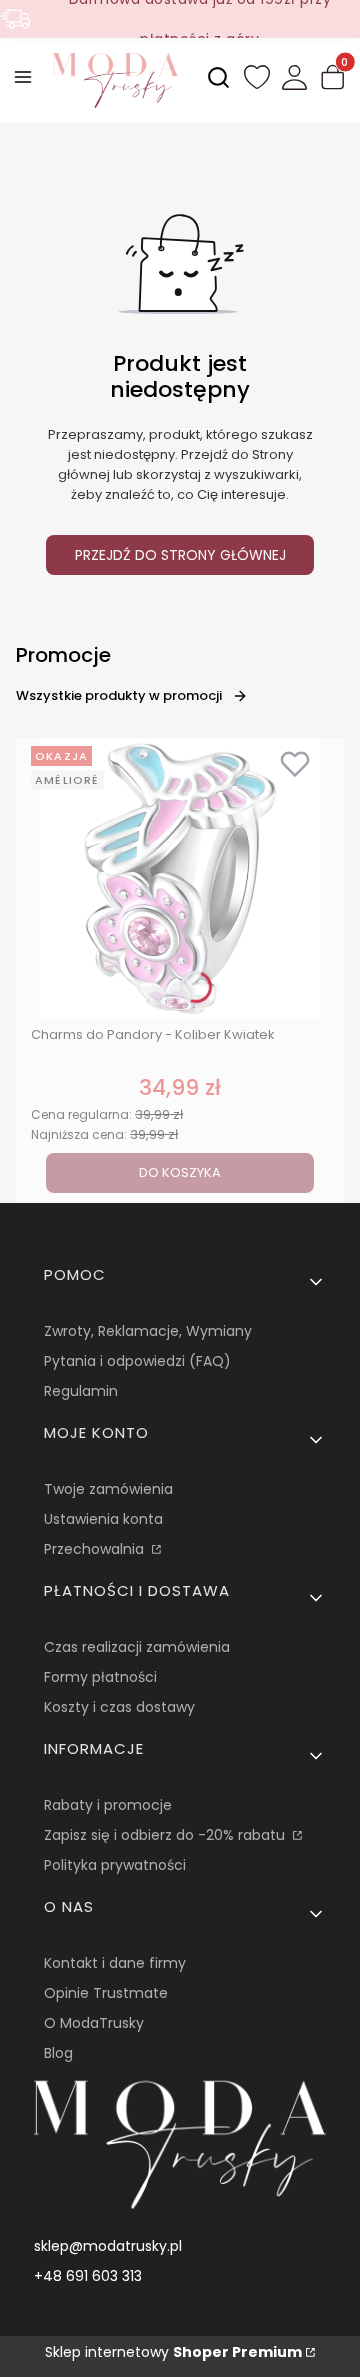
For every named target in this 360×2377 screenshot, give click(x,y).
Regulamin (81, 1391)
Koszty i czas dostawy (119, 1707)
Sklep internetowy (173, 2352)
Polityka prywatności (115, 1865)
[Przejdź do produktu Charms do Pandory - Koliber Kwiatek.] (180, 878)
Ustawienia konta (103, 1519)
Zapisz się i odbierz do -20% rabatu (166, 1835)
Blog (58, 2053)
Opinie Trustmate (106, 1993)
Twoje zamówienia (108, 1489)
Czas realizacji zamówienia (137, 1647)
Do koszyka (180, 1172)
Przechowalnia (96, 1549)
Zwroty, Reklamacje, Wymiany (148, 1331)
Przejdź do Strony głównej (180, 555)
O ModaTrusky (94, 2023)
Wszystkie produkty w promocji (119, 695)
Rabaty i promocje (108, 1805)
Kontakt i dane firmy (115, 1963)
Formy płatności (100, 1677)
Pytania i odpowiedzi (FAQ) (137, 1361)
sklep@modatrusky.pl (108, 2246)
